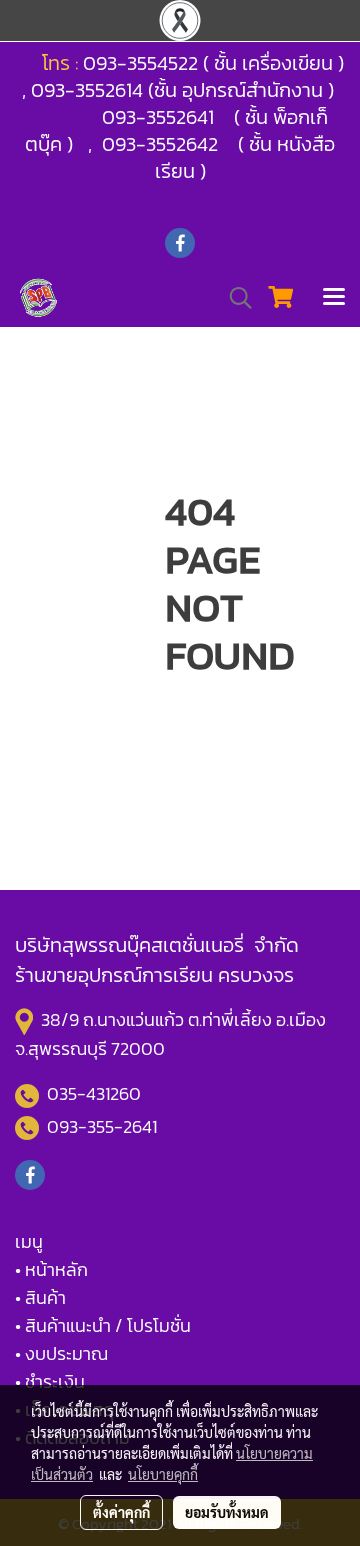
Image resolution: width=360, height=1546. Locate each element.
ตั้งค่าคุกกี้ (121, 1512)
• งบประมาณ (61, 1353)
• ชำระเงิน (50, 1381)
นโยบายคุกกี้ (163, 1474)
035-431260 (96, 1093)
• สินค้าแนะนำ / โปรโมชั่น (103, 1325)
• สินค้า (40, 1297)
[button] (234, 298)
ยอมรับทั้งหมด (227, 1512)
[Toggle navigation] (334, 298)
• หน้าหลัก (51, 1269)
